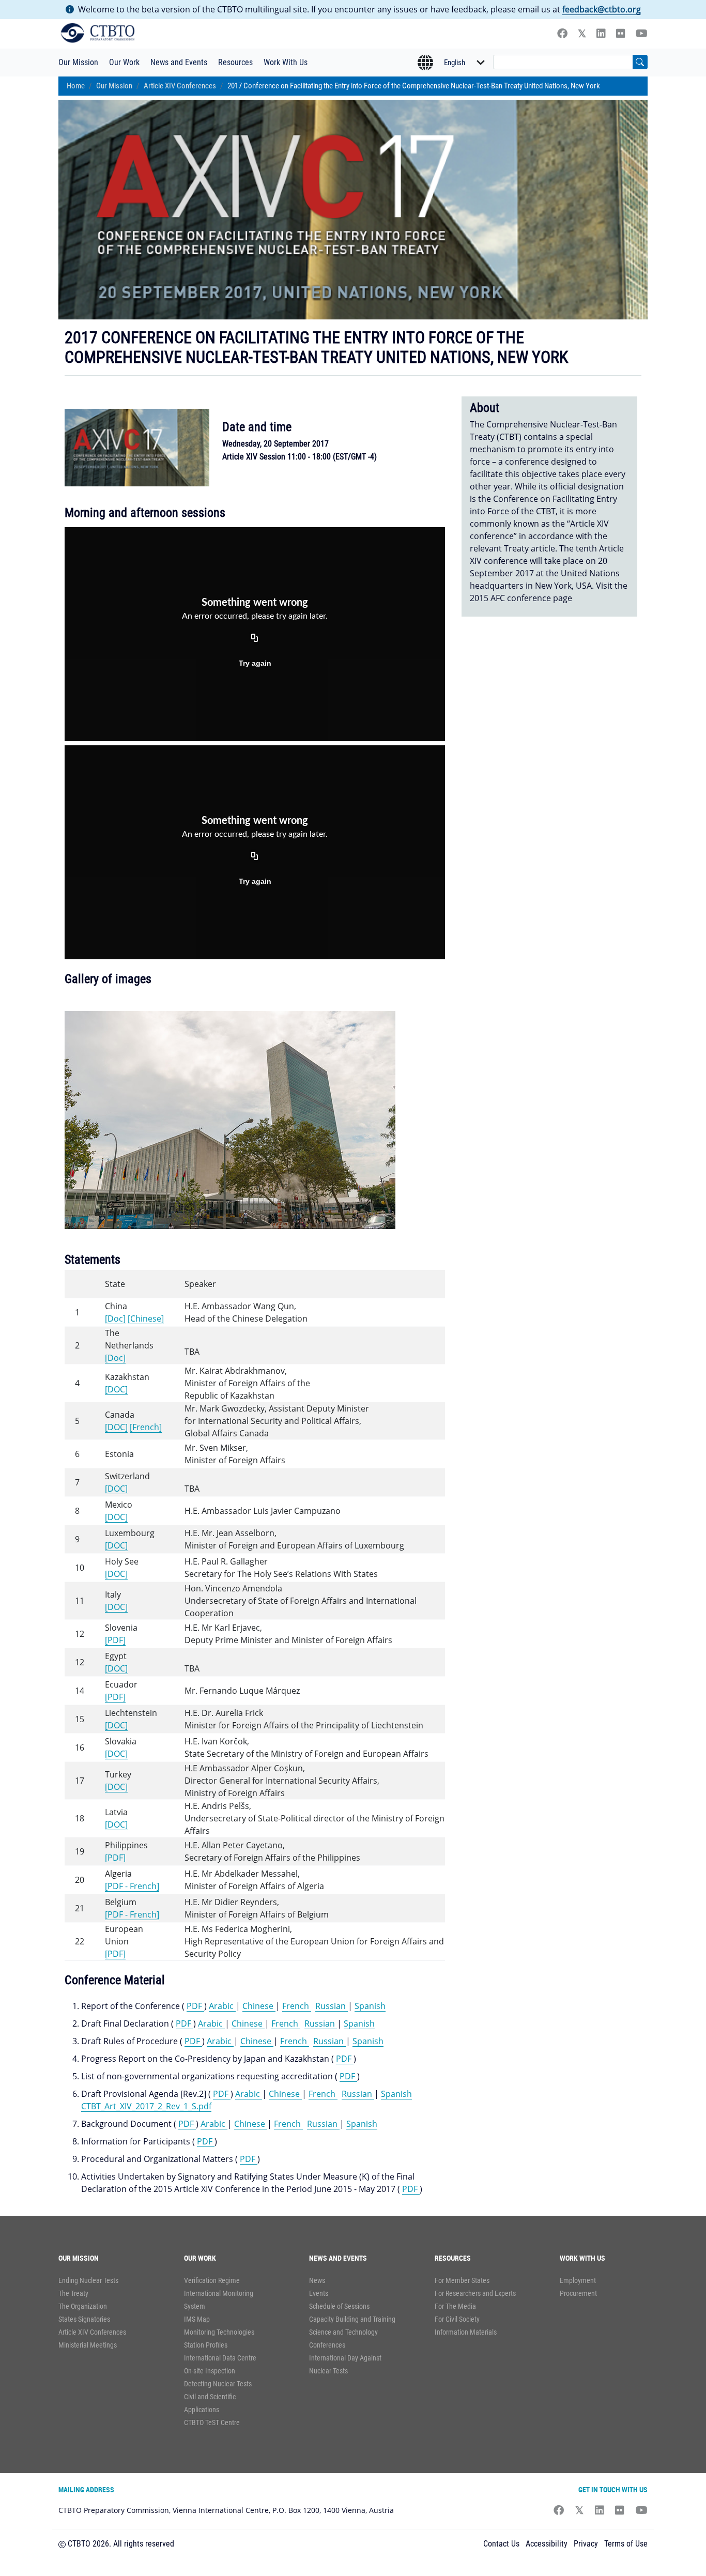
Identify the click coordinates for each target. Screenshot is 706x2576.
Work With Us (286, 62)
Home (76, 86)
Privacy (586, 2544)
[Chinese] (146, 1318)
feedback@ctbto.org (602, 9)
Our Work (124, 62)
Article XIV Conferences (180, 86)
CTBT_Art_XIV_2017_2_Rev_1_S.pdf (146, 2106)
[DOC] (116, 1389)
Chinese (259, 2006)
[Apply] (640, 62)
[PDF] (115, 1640)
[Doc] (115, 1318)
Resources (235, 62)
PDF (195, 2006)
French (297, 2006)
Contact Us (501, 2544)
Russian (332, 2006)
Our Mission (78, 62)
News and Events (179, 62)
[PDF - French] (132, 1886)
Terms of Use (626, 2544)
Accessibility (547, 2544)
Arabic (222, 2006)
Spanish (370, 2006)
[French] (146, 1427)
